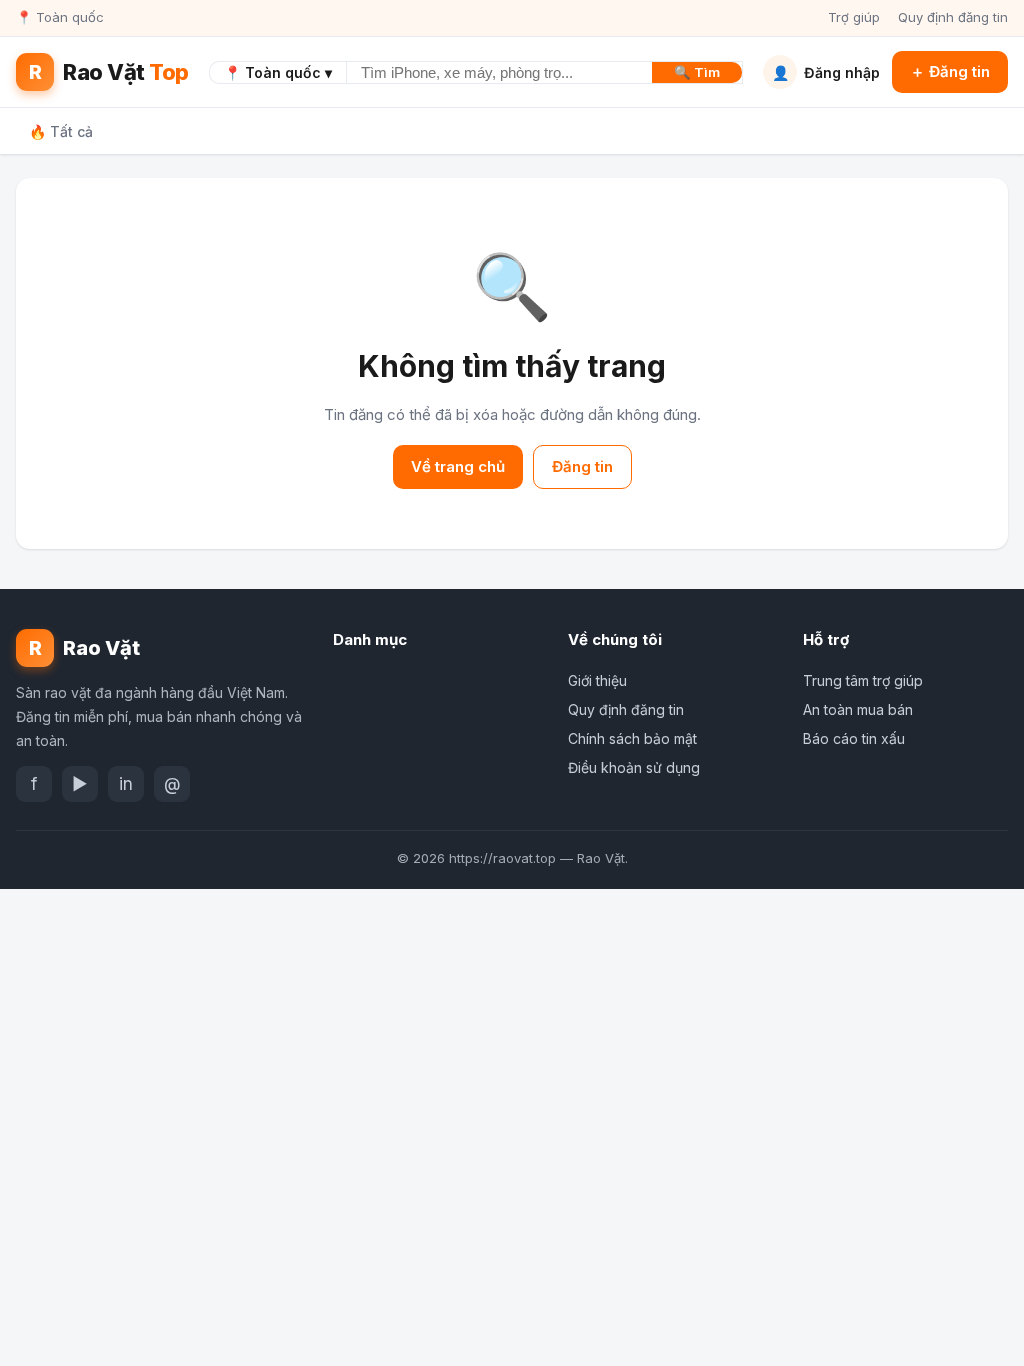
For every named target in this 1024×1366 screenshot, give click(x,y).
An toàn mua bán (858, 709)
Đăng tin (582, 466)
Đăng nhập (826, 72)
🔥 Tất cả (61, 131)
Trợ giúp (854, 17)
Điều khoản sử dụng (634, 767)
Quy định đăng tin (953, 17)
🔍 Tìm (697, 72)
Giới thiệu (597, 680)
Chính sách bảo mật (632, 738)
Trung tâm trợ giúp (863, 680)
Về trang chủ (458, 466)
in (126, 784)
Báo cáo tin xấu (854, 738)
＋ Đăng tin (950, 71)
